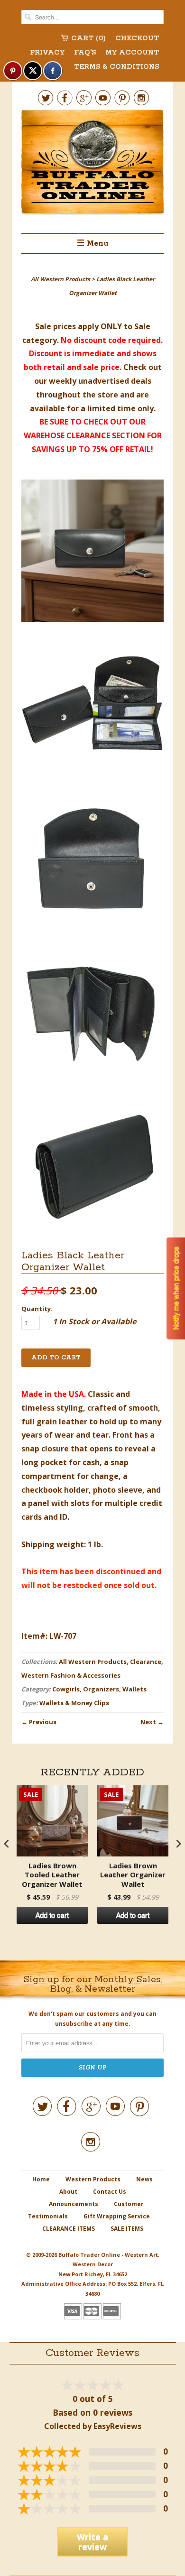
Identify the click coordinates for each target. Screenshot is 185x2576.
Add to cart (52, 1915)
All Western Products (93, 1662)
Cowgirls (66, 1689)
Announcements (74, 2204)
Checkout (137, 38)
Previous (43, 1722)
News (144, 2179)
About (68, 2192)
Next (148, 1722)
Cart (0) (88, 38)
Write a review (92, 2542)
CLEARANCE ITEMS (69, 2229)
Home (41, 2179)
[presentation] (7, 1844)
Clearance (146, 1662)
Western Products (93, 2179)
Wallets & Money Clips (74, 1703)
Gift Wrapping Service (117, 2216)
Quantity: (37, 1309)
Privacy (47, 53)
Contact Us (110, 2192)
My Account (132, 53)
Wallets (134, 1689)
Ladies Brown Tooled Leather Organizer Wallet (52, 1875)
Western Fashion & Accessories (71, 1675)
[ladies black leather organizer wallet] (92, 553)
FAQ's (85, 53)
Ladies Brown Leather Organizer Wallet (133, 1875)
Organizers (101, 1689)
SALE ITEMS (127, 2229)
